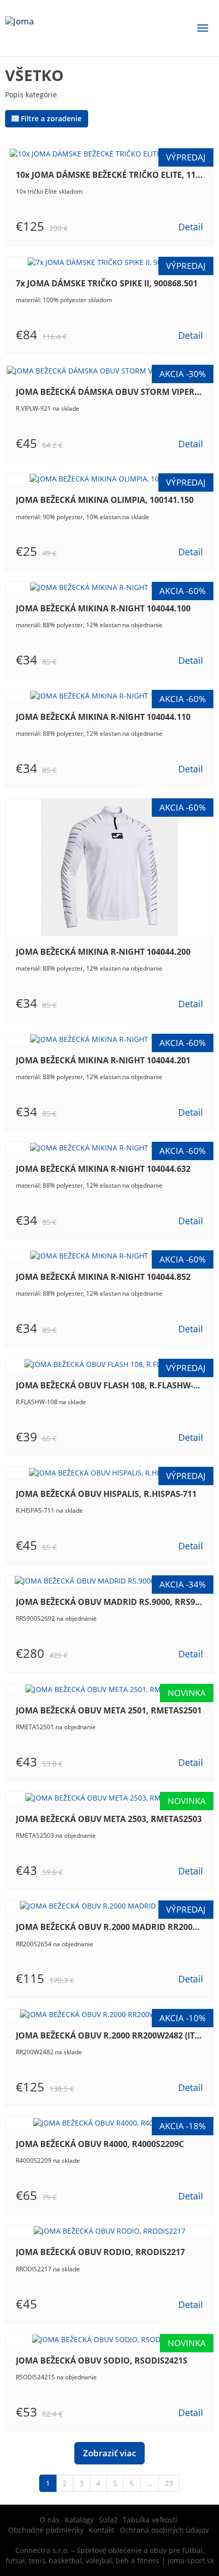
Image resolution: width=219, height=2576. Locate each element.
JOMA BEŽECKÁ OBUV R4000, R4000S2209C (100, 2144)
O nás (50, 2520)
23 (169, 2483)
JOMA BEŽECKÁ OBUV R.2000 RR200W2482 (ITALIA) (109, 2035)
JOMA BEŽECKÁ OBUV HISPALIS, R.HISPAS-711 (106, 1494)
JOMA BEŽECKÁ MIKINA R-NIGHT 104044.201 (103, 1060)
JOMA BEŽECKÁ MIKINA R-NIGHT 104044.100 (103, 608)
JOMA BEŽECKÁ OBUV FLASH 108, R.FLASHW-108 (109, 1385)
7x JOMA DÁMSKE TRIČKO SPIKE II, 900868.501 (107, 283)
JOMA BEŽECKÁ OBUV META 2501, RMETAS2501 (109, 1710)
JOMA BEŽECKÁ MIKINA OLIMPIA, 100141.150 (105, 500)
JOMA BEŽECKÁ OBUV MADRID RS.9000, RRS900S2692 (109, 1602)
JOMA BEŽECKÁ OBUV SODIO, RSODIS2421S (102, 2360)
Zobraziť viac (109, 2453)
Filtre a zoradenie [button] (51, 118)
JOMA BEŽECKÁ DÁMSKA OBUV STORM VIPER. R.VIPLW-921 (109, 392)
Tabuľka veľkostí (150, 2520)
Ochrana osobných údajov (164, 2530)
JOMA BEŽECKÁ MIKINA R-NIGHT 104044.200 (103, 952)
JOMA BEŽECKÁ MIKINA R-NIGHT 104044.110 (103, 717)
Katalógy (79, 2520)
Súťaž (108, 2520)
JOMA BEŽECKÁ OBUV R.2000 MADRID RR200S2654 (109, 1927)
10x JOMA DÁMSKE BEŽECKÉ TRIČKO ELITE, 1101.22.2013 (109, 175)
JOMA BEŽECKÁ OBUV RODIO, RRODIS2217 (100, 2252)
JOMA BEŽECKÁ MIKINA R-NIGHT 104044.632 (103, 1169)
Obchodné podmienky (46, 2530)
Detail (191, 227)
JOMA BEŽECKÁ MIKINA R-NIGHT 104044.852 (103, 1277)
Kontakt (102, 2530)
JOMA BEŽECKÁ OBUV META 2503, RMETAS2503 (109, 1819)
